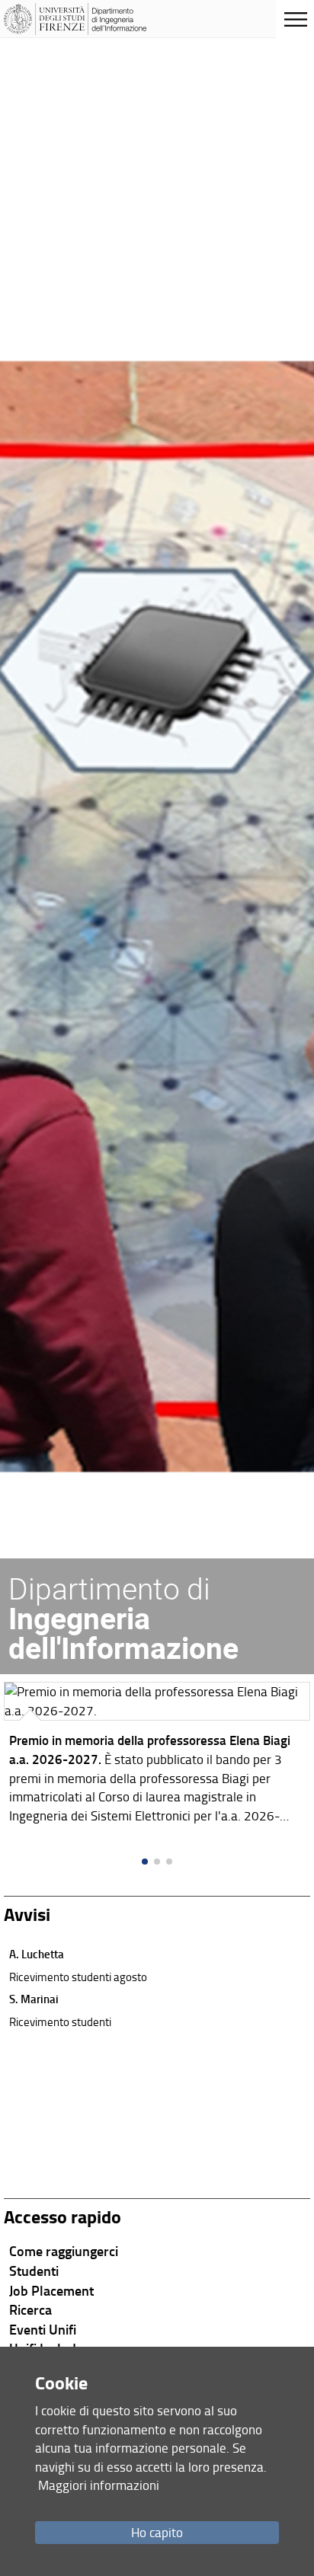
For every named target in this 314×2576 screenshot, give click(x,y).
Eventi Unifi (43, 2329)
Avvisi (27, 1914)
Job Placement (51, 2290)
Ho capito (157, 2532)
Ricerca (30, 2309)
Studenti (34, 2271)
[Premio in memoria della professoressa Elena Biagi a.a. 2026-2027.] (157, 1756)
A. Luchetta (37, 1954)
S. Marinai (34, 1999)
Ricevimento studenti (60, 2021)
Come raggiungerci (64, 2251)
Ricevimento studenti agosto (78, 1977)
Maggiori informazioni (99, 2485)
